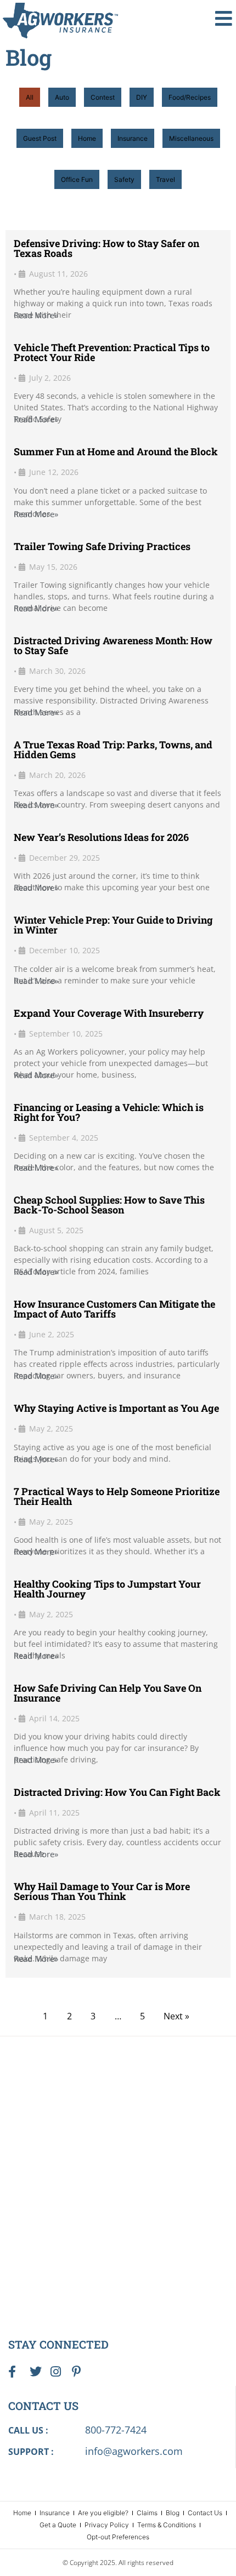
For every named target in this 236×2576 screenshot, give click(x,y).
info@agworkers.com (134, 2451)
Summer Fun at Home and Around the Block (116, 451)
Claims (147, 2513)
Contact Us (205, 2513)
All (30, 97)
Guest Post (40, 138)
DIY (142, 97)
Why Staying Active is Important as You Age (116, 1408)
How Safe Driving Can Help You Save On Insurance (108, 1693)
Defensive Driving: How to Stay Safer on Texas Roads (106, 248)
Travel (165, 179)
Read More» (36, 315)
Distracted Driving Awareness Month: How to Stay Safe (113, 645)
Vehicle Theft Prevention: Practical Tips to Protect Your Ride (112, 352)
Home (87, 138)
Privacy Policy (107, 2525)
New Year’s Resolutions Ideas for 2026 (101, 837)
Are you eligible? (103, 2513)
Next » (176, 2016)
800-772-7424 (116, 2430)
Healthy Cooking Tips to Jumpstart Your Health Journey (107, 1589)
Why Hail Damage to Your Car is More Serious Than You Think (102, 1891)
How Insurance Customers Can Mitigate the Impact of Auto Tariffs (114, 1309)
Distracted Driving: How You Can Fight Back (117, 1792)
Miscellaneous (191, 138)
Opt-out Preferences (118, 2537)
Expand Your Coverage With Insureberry (109, 1013)
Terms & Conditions (167, 2525)
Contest (103, 97)
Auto (62, 97)
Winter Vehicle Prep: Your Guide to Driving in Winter (113, 925)
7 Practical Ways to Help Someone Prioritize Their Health (117, 1496)
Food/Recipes (190, 97)
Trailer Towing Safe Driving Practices (102, 546)
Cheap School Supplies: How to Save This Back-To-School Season (109, 1205)
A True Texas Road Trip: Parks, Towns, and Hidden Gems (113, 749)
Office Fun (77, 179)
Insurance (133, 138)
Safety (124, 179)
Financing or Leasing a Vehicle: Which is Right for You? (109, 1112)
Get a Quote (58, 2525)
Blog (173, 2513)
